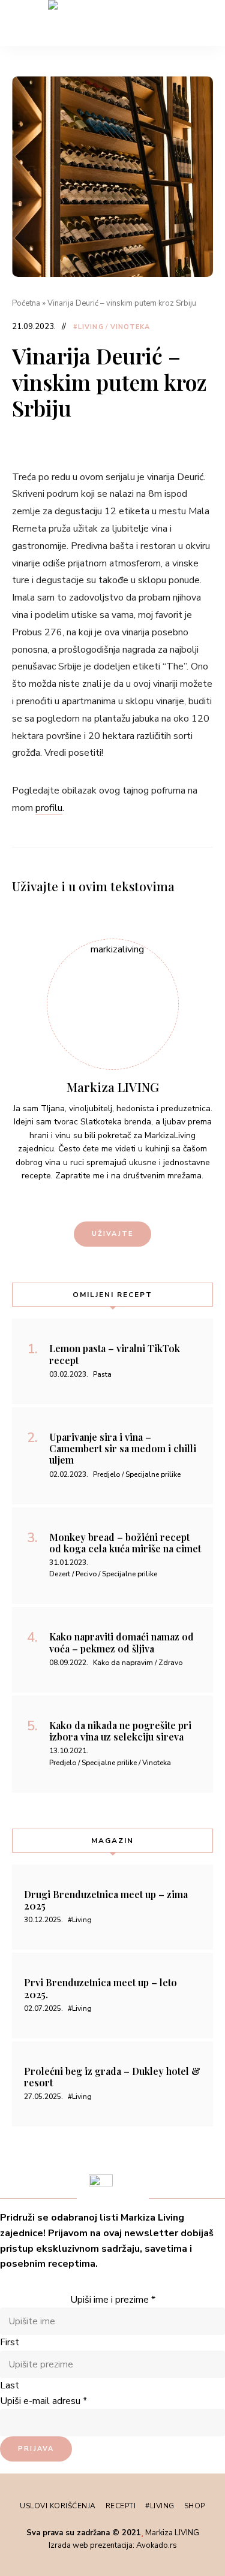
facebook (133, 1200)
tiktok (113, 1200)
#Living (88, 327)
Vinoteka (130, 327)
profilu (49, 808)
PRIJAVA (36, 2449)
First (10, 2342)
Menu (204, 23)
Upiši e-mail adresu (43, 2401)
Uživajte (113, 1234)
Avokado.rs (157, 2545)
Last (10, 2385)
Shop (195, 2506)
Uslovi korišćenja (58, 2506)
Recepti (121, 2506)
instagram (92, 1200)
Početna (26, 303)
